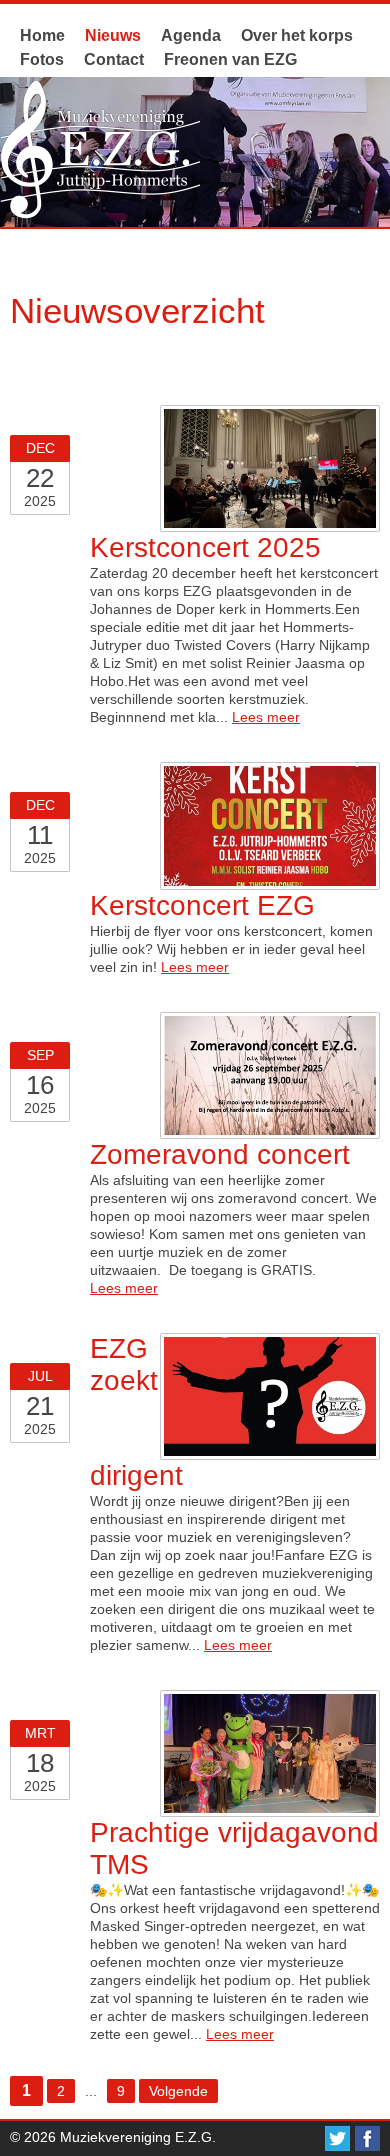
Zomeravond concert (220, 1154)
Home (42, 35)
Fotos (42, 59)
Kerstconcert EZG (202, 905)
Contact (114, 59)
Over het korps (297, 35)
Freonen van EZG (230, 59)
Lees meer (266, 717)
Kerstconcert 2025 (205, 547)
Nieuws (113, 35)
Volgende (178, 2091)
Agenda (191, 35)
